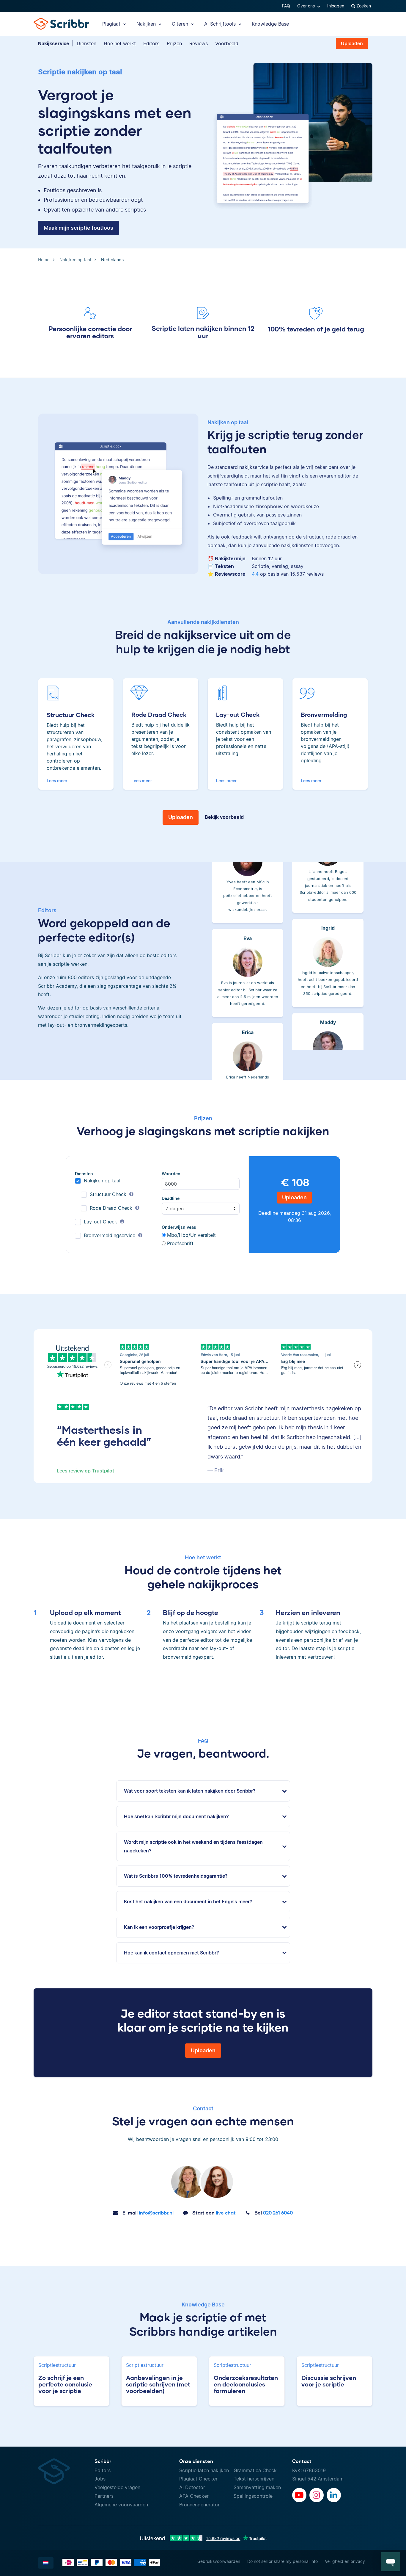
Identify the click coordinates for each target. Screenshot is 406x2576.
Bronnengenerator (199, 2505)
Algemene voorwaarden (121, 2505)
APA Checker (194, 2496)
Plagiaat (112, 24)
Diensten (86, 43)
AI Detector (192, 2487)
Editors (151, 43)
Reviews (199, 43)
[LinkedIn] (334, 2495)
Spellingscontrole (253, 2496)
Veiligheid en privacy (345, 2561)
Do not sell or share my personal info (283, 2561)
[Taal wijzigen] (46, 2563)
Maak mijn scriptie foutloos (78, 228)
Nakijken (147, 24)
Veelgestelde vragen (117, 2487)
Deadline (171, 1198)
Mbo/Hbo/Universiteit (191, 1235)
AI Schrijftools (221, 24)
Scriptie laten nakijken (204, 2470)
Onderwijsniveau (179, 1227)
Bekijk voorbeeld (224, 817)
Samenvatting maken (257, 2487)
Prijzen (174, 43)
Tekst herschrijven (254, 2479)
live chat (214, 2213)
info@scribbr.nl (148, 2213)
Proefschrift (180, 1243)
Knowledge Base (270, 24)
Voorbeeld (227, 43)
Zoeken (363, 6)
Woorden (171, 1174)
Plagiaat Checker (198, 2479)
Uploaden (352, 43)
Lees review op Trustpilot (85, 1471)
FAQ (286, 6)
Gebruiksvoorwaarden (219, 2561)
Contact (302, 2461)
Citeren (181, 24)
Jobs (100, 2479)
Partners (104, 2496)
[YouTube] (299, 2495)
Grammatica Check (255, 2470)
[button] (391, 2562)
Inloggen (336, 6)
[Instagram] (317, 2495)
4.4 (255, 574)
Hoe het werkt (120, 43)
